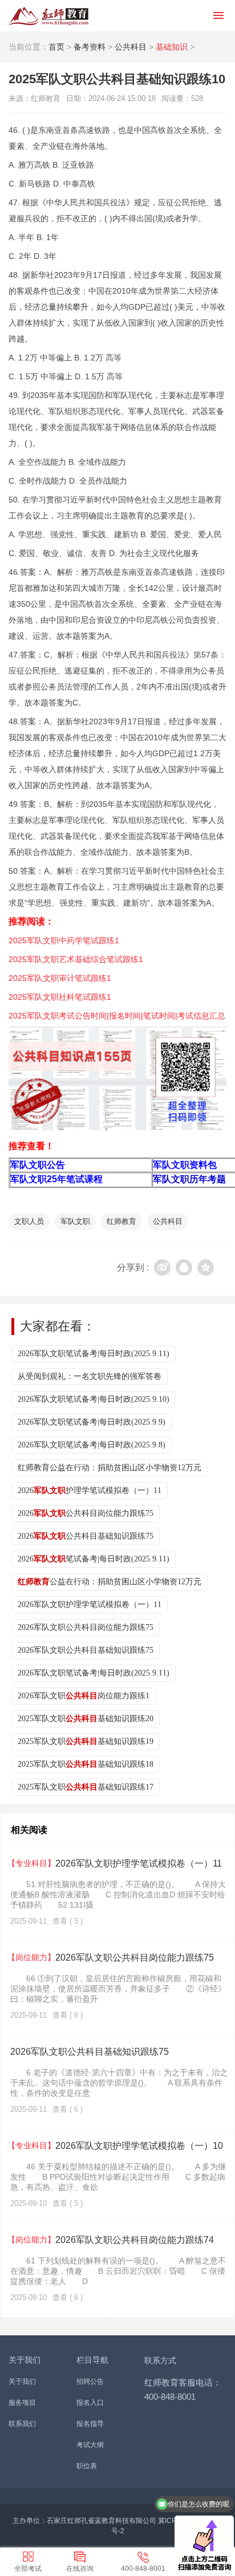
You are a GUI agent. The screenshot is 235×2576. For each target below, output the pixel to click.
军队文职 (75, 1221)
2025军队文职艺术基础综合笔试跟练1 (76, 959)
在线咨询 (80, 2569)
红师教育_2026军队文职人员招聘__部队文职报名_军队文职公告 (48, 16)
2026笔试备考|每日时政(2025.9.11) (94, 1559)
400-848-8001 (143, 2569)
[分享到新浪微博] (162, 1267)
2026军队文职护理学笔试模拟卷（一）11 (90, 1605)
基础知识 (172, 47)
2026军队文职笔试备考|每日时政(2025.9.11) (94, 1354)
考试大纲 (90, 2445)
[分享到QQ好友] (184, 1267)
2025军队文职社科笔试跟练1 (60, 997)
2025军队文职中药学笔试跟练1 (64, 940)
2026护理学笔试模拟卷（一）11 (90, 1490)
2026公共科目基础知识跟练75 (86, 1536)
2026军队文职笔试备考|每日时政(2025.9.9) (92, 1422)
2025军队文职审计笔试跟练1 (60, 978)
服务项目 (22, 2403)
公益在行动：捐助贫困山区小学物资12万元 (110, 1582)
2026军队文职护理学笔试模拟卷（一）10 (115, 2146)
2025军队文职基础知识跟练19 (86, 1741)
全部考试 (28, 2569)
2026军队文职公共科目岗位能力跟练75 (86, 1627)
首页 (56, 47)
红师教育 (121, 1221)
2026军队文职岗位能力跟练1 (84, 1696)
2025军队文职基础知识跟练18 (86, 1764)
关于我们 (22, 2382)
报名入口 (90, 2403)
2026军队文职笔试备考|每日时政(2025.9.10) (94, 1399)
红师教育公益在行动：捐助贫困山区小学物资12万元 (110, 1468)
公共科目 (131, 47)
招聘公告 (90, 2382)
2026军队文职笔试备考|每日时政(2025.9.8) (92, 1445)
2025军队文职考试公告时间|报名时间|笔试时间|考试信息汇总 (117, 1016)
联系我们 (22, 2424)
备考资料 (90, 47)
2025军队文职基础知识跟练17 (86, 1787)
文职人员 (29, 1221)
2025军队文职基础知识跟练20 (86, 1719)
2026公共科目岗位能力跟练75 (86, 1513)
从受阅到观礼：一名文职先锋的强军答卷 (90, 1376)
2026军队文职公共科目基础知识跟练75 (86, 1650)
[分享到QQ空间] (206, 1267)
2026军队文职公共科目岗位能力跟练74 (111, 2240)
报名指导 (90, 2424)
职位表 (87, 2466)
